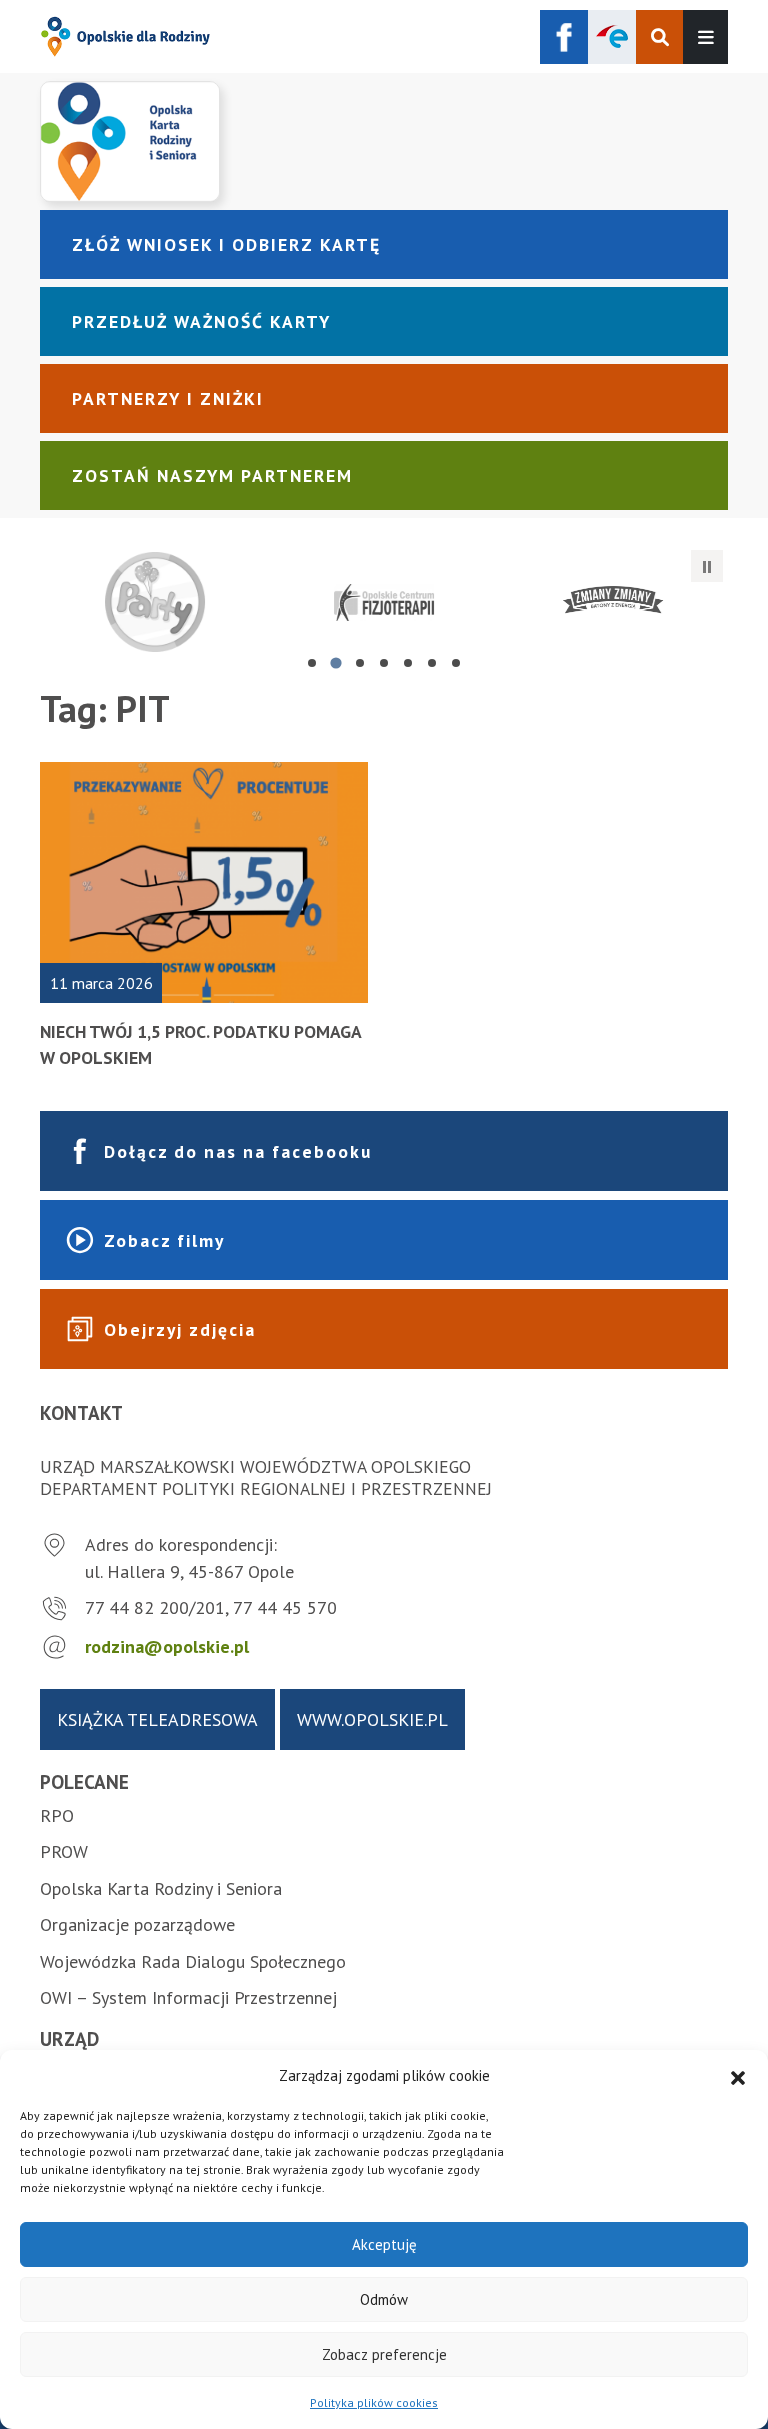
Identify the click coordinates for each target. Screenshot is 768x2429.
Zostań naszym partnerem (212, 475)
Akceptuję (384, 2244)
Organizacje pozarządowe (137, 1924)
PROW (64, 1851)
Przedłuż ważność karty (201, 321)
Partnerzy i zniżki (168, 398)
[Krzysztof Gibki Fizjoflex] (383, 602)
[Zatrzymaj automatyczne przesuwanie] (707, 566)
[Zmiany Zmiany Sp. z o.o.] (613, 602)
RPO (57, 1815)
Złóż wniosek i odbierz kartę (226, 244)
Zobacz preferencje (384, 2354)
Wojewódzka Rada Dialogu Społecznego (193, 1961)
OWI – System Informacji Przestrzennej (188, 1997)
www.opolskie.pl (372, 1719)
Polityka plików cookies (374, 2402)
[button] (738, 2076)
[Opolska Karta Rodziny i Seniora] (384, 141)
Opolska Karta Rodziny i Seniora (161, 1888)
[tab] (312, 663)
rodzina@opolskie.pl (167, 1646)
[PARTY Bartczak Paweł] (154, 602)
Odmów (384, 2299)
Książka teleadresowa (157, 1719)
